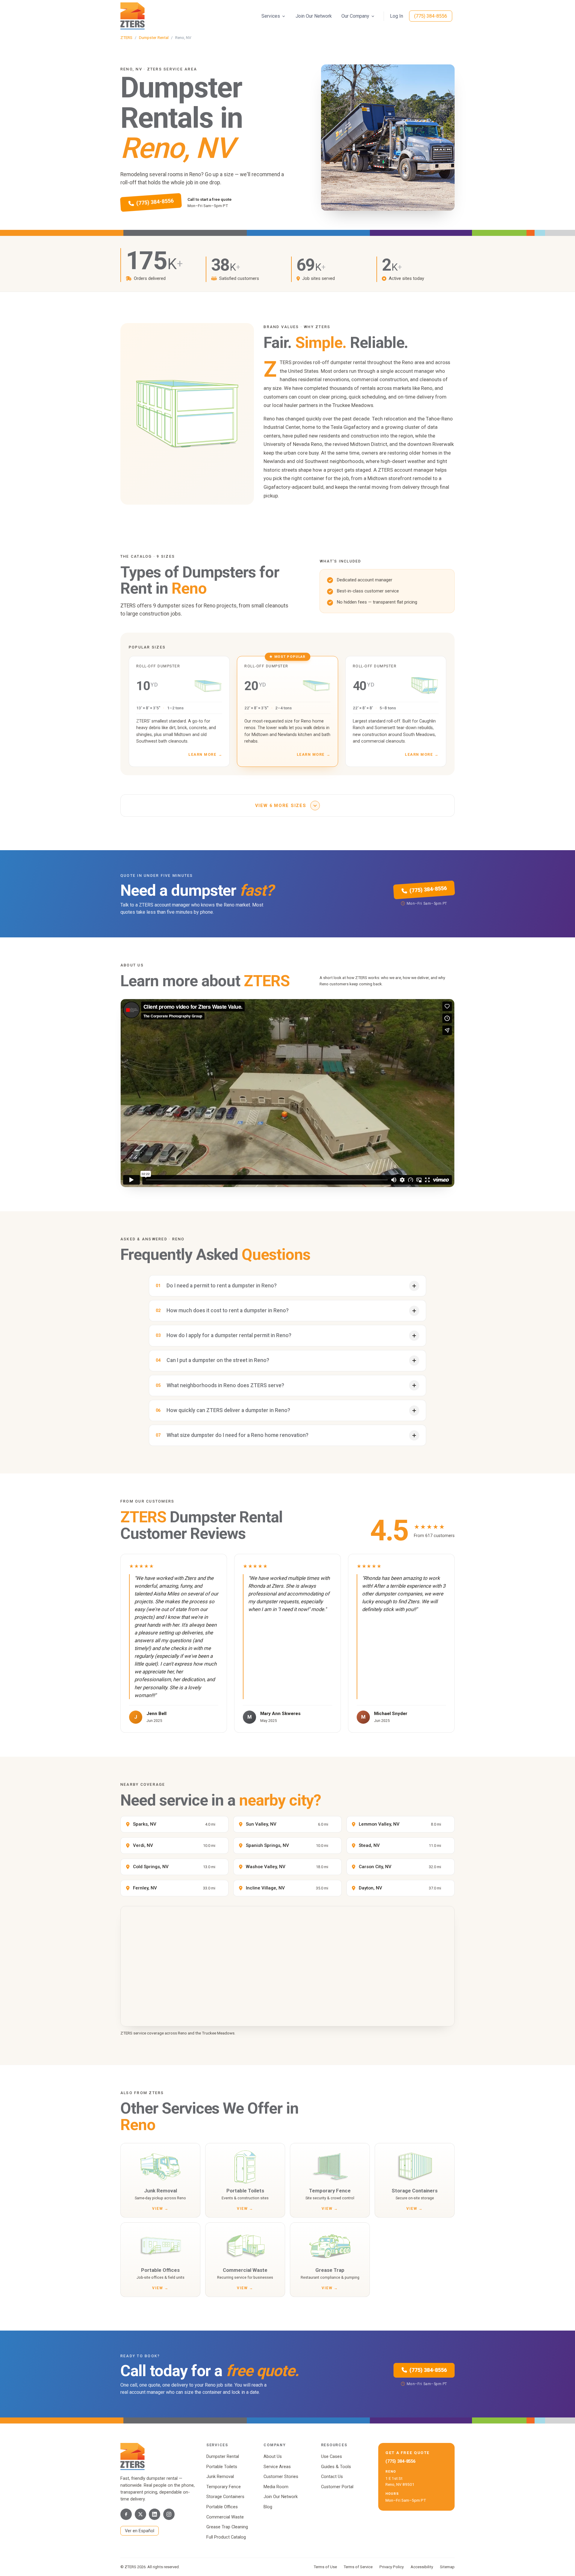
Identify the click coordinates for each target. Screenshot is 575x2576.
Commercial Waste (225, 2517)
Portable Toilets (222, 2467)
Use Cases (332, 2456)
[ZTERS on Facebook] (126, 2514)
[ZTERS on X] (140, 2514)
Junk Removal (220, 2477)
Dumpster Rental (154, 37)
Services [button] (271, 16)
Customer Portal (337, 2487)
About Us (273, 2456)
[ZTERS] (133, 16)
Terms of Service (358, 2567)
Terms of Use (325, 2567)
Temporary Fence (224, 2487)
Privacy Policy (392, 2567)
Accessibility (422, 2567)
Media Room (276, 2487)
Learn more (205, 754)
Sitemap (447, 2567)
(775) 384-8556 (431, 16)
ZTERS (126, 37)
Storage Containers (225, 2497)
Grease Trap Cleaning (227, 2527)
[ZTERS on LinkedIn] (155, 2514)
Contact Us (332, 2477)
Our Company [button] (355, 16)
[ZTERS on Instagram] (169, 2514)
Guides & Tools (336, 2467)
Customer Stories (281, 2477)
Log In (397, 16)
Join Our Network (314, 16)
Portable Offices (222, 2507)
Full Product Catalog (226, 2537)
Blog (268, 2507)
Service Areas (277, 2467)
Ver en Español (140, 2531)
